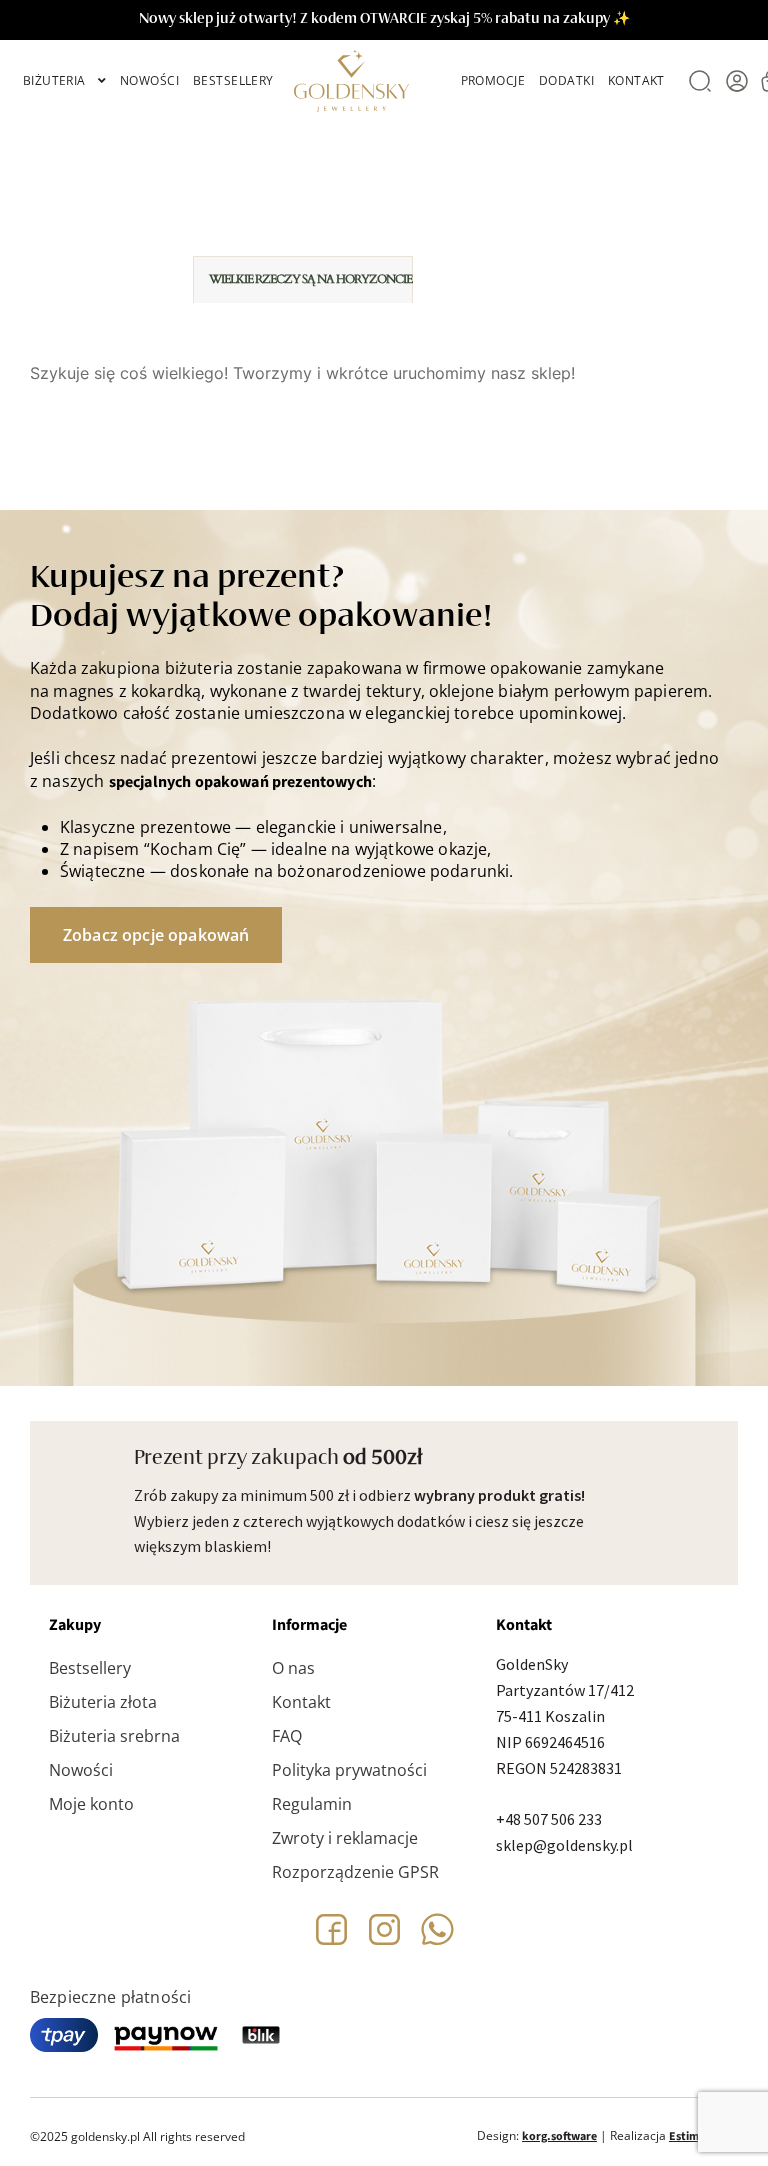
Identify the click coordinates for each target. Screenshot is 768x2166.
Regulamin (312, 1804)
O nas (293, 1668)
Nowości (149, 80)
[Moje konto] (737, 81)
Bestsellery (233, 80)
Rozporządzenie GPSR (355, 1872)
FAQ (287, 1736)
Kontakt (636, 80)
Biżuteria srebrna (114, 1736)
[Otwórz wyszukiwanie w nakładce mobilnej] (698, 81)
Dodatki (566, 80)
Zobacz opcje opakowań (156, 935)
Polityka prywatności (349, 1770)
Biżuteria (54, 80)
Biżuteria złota (103, 1702)
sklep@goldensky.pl (564, 1845)
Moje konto (91, 1804)
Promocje (493, 80)
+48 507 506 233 (549, 1819)
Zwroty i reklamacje (345, 1838)
